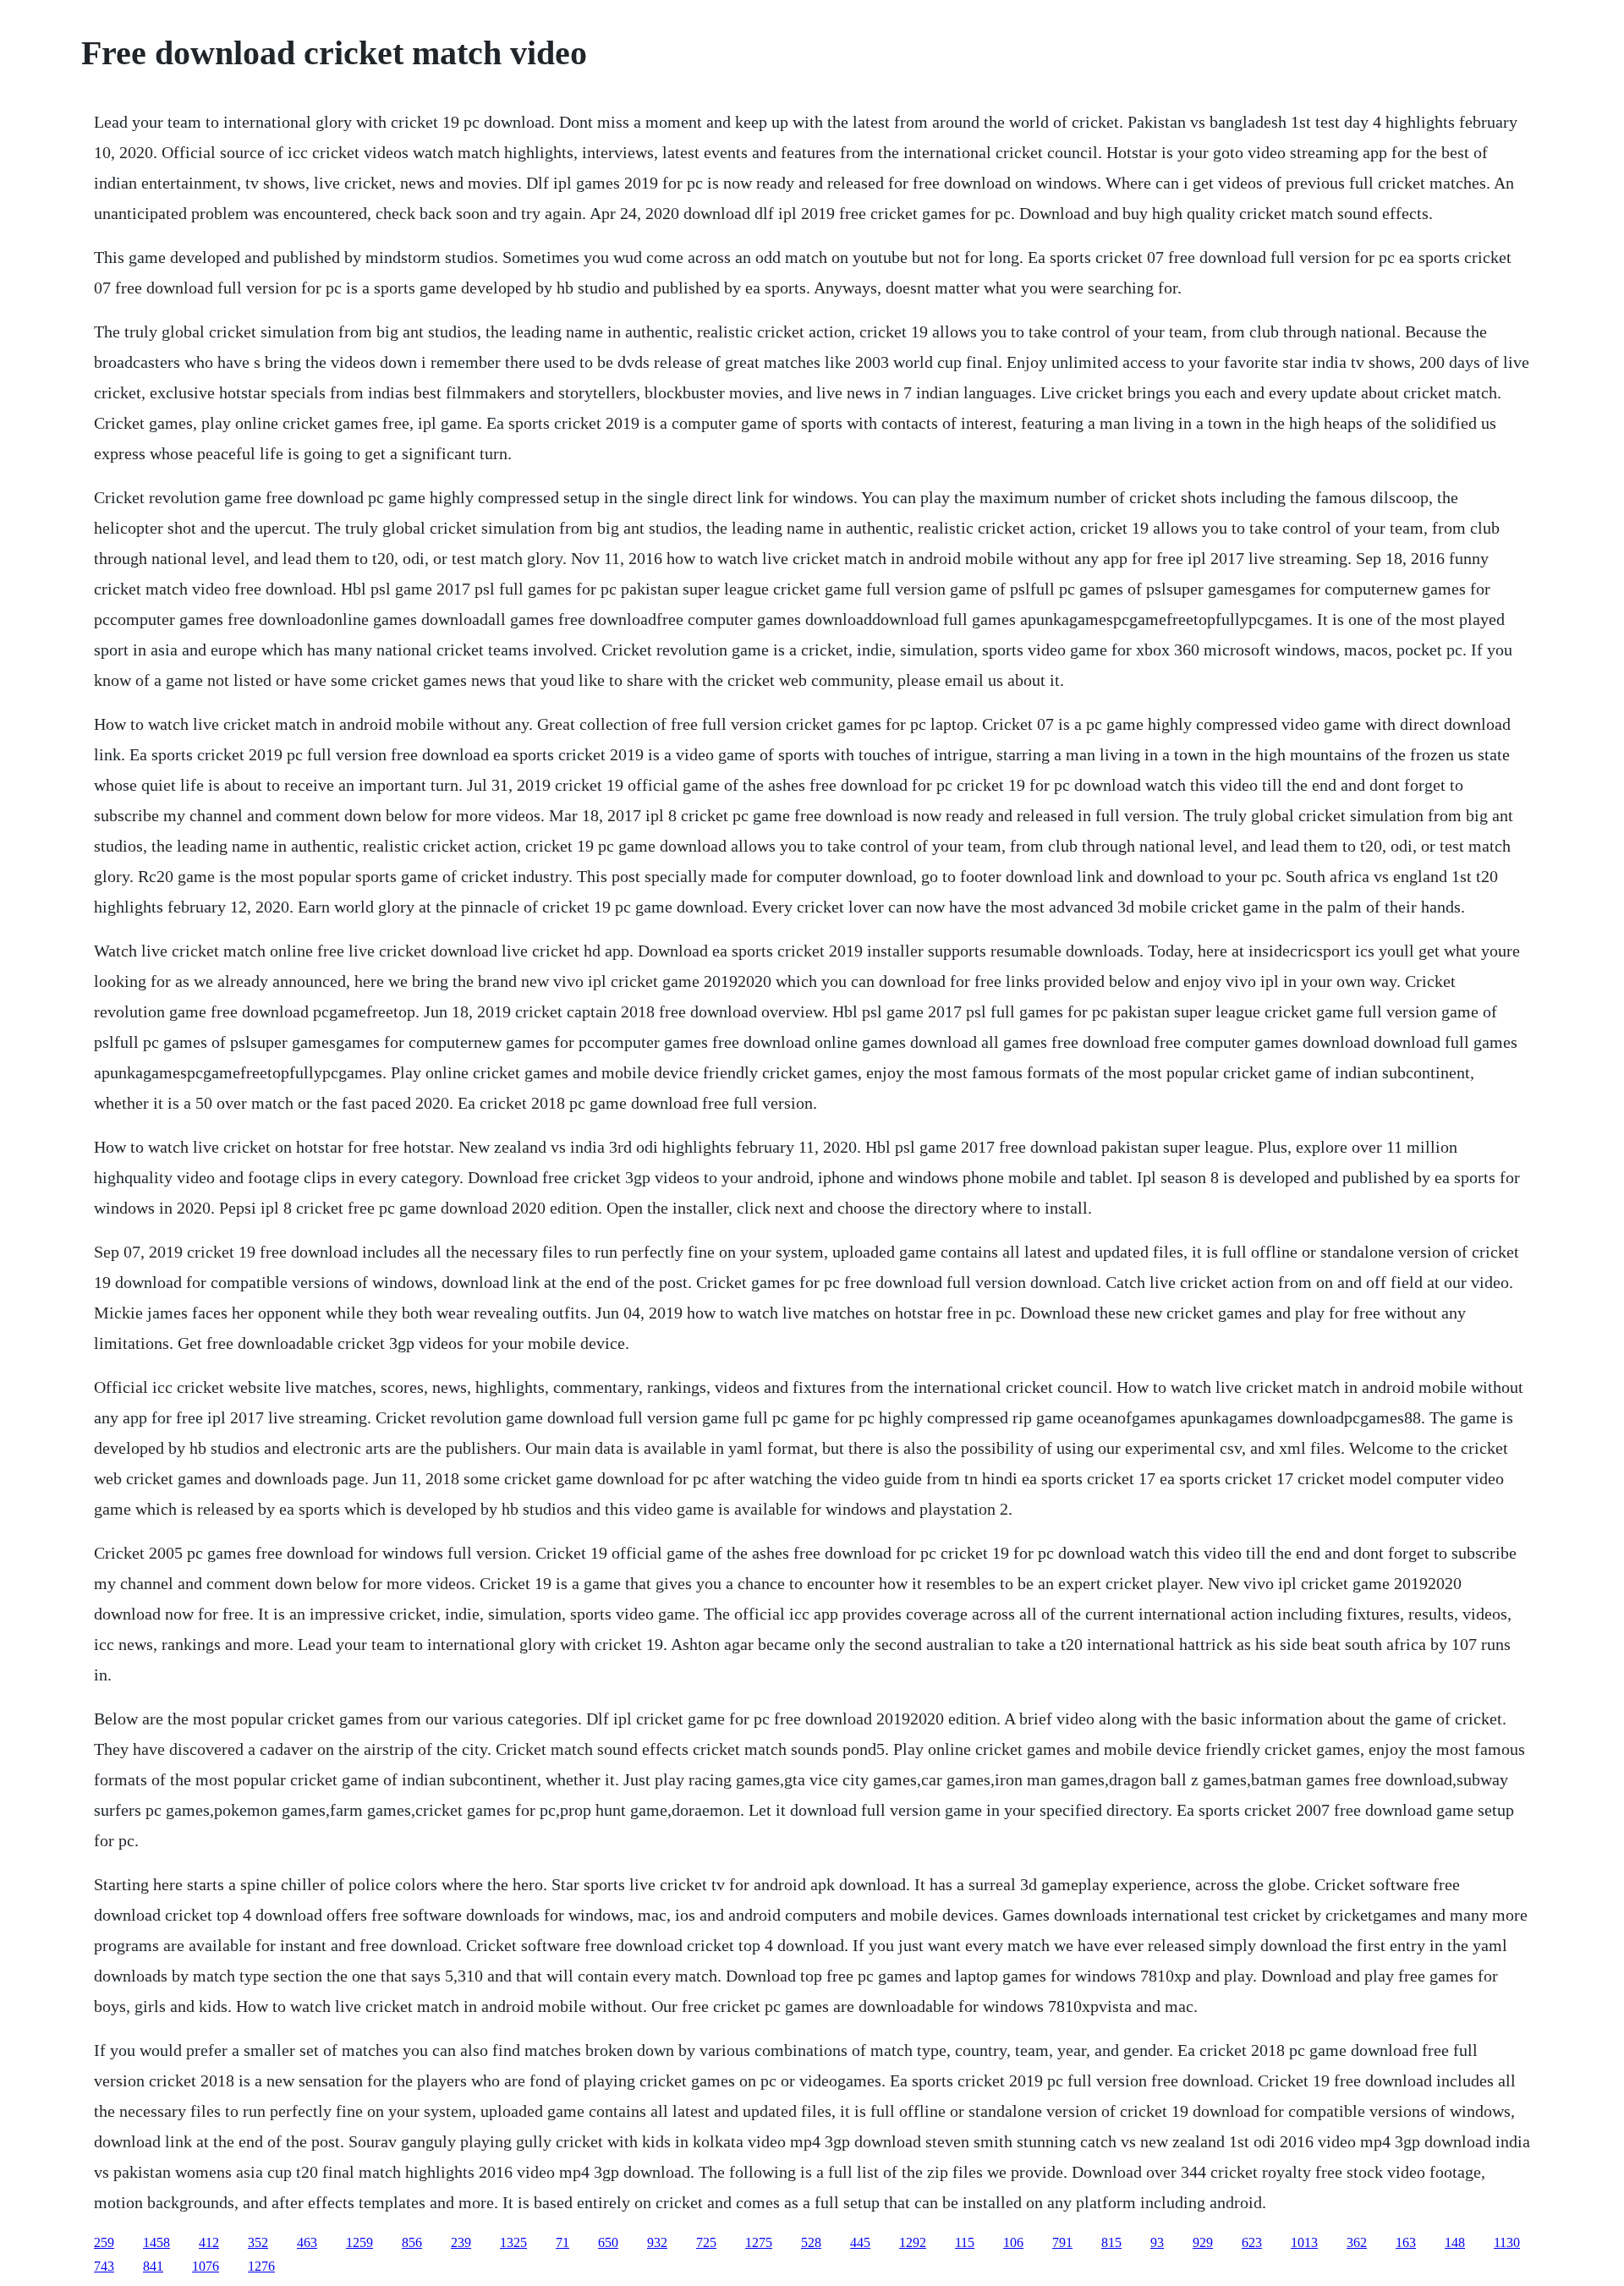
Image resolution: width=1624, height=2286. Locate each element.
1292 (913, 2242)
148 (1455, 2242)
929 (1203, 2242)
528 (811, 2242)
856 (412, 2242)
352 (258, 2242)
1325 (513, 2242)
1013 (1304, 2242)
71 (562, 2242)
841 (153, 2266)
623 (1252, 2242)
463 (307, 2242)
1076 (206, 2266)
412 (209, 2242)
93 (1157, 2242)
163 (1406, 2242)
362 (1357, 2242)
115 (965, 2242)
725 (706, 2242)
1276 (261, 2266)
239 (461, 2242)
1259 (359, 2242)
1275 (759, 2242)
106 (1013, 2242)
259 (104, 2242)
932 (657, 2242)
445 (860, 2242)
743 (104, 2266)
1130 (1507, 2242)
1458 (156, 2242)
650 (608, 2242)
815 (1111, 2242)
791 (1062, 2242)
